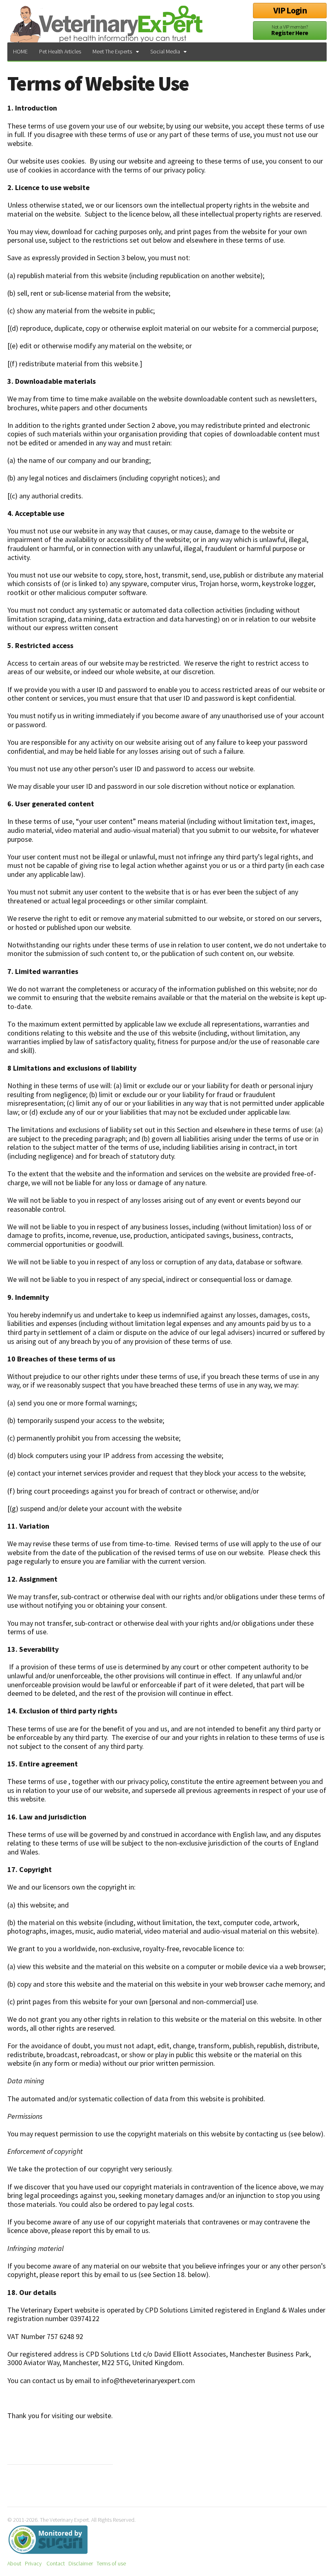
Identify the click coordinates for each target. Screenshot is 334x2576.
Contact (56, 2563)
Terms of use (111, 2563)
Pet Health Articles (60, 51)
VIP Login (290, 10)
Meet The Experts (112, 51)
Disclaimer (81, 2563)
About (14, 2563)
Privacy (33, 2563)
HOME (20, 51)
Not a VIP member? (290, 30)
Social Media (165, 51)
